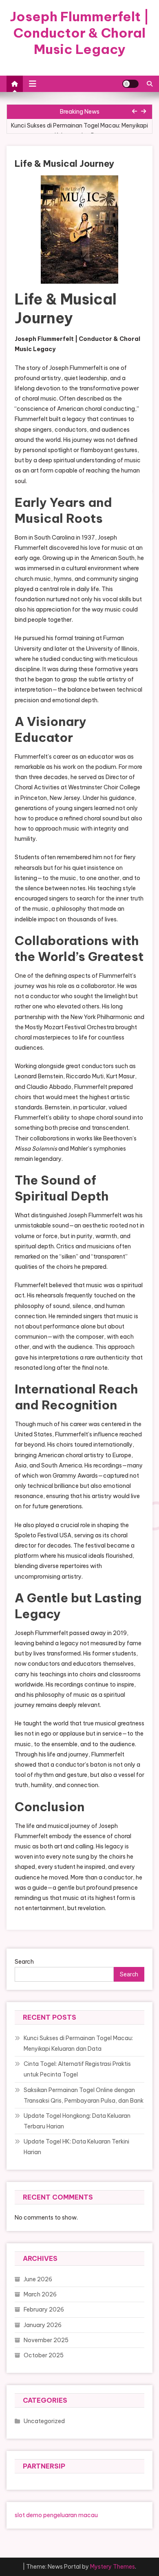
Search (24, 1962)
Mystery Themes (113, 2567)
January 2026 (43, 2325)
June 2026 (38, 2279)
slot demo (28, 2515)
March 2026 (40, 2294)
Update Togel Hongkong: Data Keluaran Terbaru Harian (77, 2121)
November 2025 (46, 2340)
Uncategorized (44, 2421)
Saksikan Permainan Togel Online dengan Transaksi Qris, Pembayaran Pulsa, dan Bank (84, 2095)
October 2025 (44, 2355)
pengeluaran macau (71, 2515)
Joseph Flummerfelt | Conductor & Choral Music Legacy (79, 33)
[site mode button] (130, 84)
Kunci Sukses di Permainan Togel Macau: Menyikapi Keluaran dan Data (79, 130)
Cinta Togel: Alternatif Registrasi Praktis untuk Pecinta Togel (77, 2069)
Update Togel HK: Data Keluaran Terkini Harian (76, 2147)
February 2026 (44, 2309)
